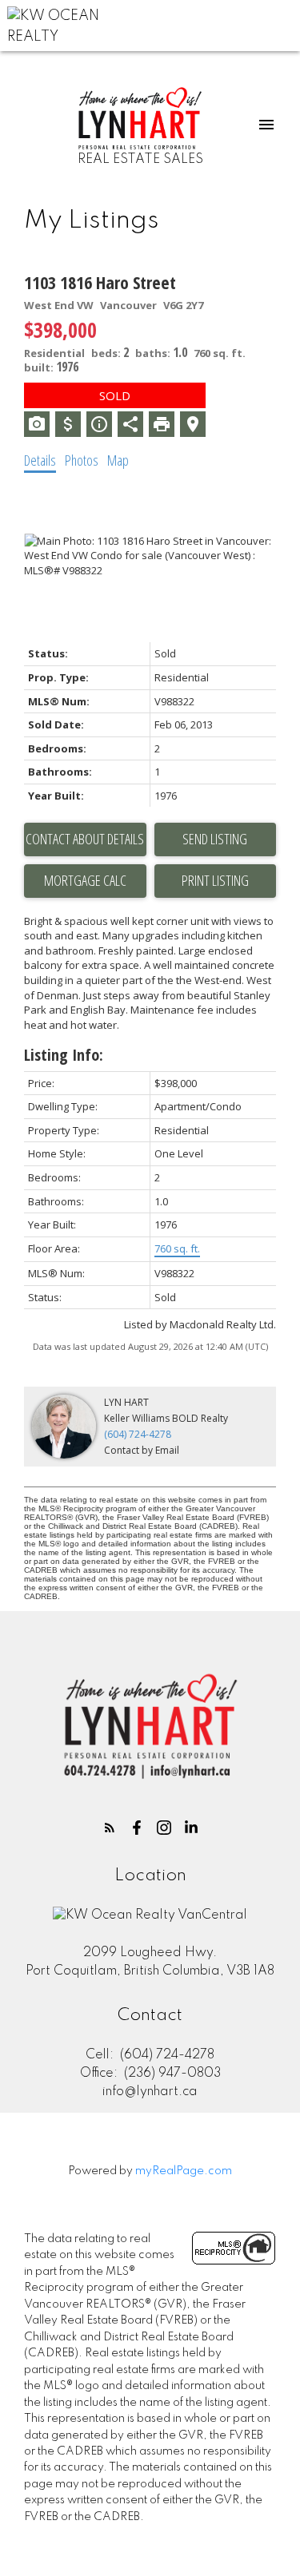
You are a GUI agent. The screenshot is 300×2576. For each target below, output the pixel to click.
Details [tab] (40, 460)
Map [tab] (118, 460)
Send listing (215, 839)
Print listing (215, 880)
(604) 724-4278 (138, 1434)
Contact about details (85, 839)
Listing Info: (64, 1055)
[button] (110, 1828)
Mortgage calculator (85, 881)
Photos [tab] (82, 460)
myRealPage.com (184, 2171)
